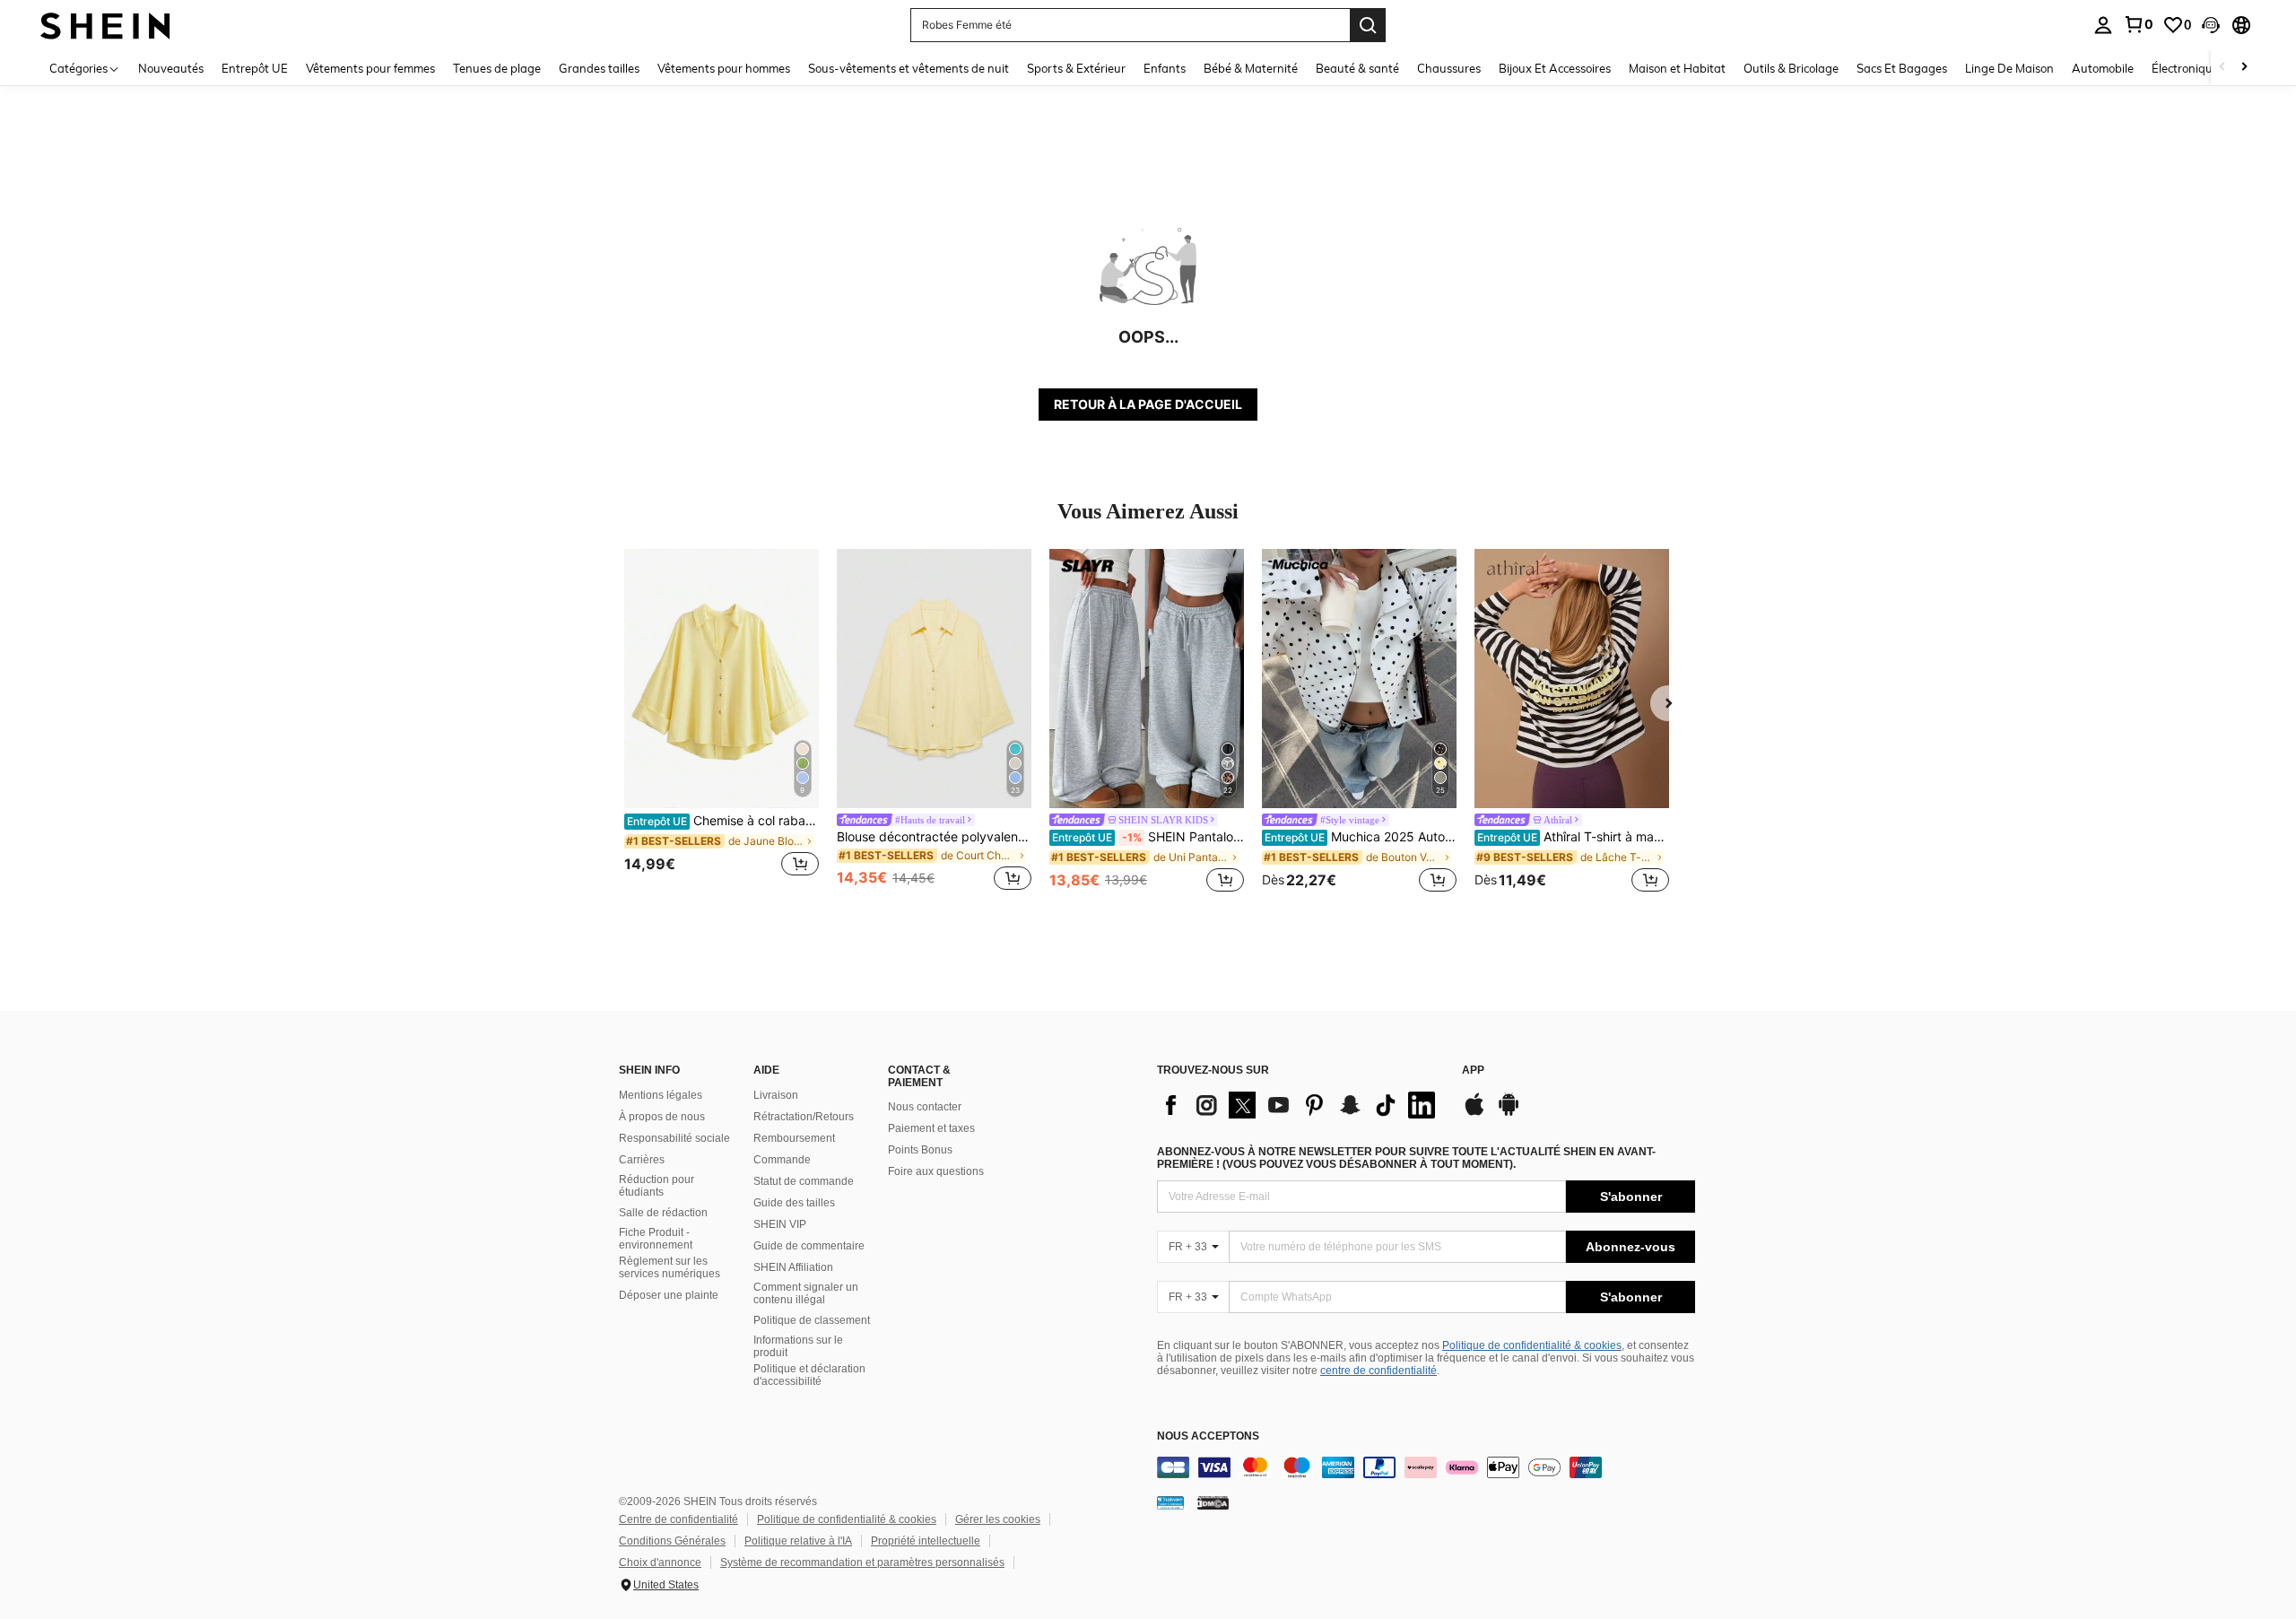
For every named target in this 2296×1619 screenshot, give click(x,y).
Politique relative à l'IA (798, 1541)
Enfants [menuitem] (1165, 68)
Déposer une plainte (669, 1295)
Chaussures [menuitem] (1449, 68)
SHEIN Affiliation (793, 1267)
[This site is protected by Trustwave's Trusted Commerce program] (1170, 1502)
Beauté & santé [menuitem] (1357, 68)
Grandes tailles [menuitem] (599, 68)
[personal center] (2103, 25)
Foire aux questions (936, 1171)
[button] (2211, 25)
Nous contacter (925, 1107)
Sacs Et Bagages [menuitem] (1902, 68)
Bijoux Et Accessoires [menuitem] (1555, 68)
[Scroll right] (2244, 68)
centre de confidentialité (1378, 1371)
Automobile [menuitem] (2103, 68)
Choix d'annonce (660, 1562)
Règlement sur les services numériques (670, 1267)
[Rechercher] (1368, 25)
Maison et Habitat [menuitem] (1677, 68)
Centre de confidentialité (678, 1519)
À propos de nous (662, 1117)
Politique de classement (812, 1320)
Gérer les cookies (998, 1519)
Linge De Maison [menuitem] (2009, 68)
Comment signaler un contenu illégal (806, 1293)
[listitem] (722, 722)
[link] (2138, 24)
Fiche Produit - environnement (656, 1239)
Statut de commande (804, 1181)
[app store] (1474, 1113)
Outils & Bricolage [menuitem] (1791, 68)
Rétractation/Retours (804, 1117)
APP (1473, 1071)
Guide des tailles (794, 1203)
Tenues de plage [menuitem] (497, 68)
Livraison (776, 1095)
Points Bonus (920, 1150)
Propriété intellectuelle (926, 1541)
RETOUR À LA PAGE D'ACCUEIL (1148, 404)
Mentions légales (661, 1095)
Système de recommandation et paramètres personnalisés (862, 1562)
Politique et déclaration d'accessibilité (809, 1375)
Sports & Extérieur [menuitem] (1076, 68)
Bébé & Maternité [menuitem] (1251, 68)
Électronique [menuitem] (2185, 68)
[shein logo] (105, 25)
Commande (782, 1160)
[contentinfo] (1426, 1467)
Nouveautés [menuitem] (171, 68)
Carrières (642, 1160)
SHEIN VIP (780, 1224)
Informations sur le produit (798, 1346)
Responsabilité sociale (674, 1138)
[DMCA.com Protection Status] (1213, 1502)
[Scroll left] (2222, 68)
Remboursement (794, 1138)
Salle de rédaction (663, 1213)
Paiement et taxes (931, 1128)
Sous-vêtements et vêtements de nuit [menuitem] (909, 68)
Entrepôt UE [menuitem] (255, 68)
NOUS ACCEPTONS (1208, 1436)
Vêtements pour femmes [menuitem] (370, 68)
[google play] (1509, 1113)
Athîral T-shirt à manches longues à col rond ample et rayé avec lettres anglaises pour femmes (1573, 837)
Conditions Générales (672, 1541)
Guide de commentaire (809, 1246)
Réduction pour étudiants (657, 1186)
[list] (1300, 1105)
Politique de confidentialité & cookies (1532, 1345)
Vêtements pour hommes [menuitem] (724, 68)
